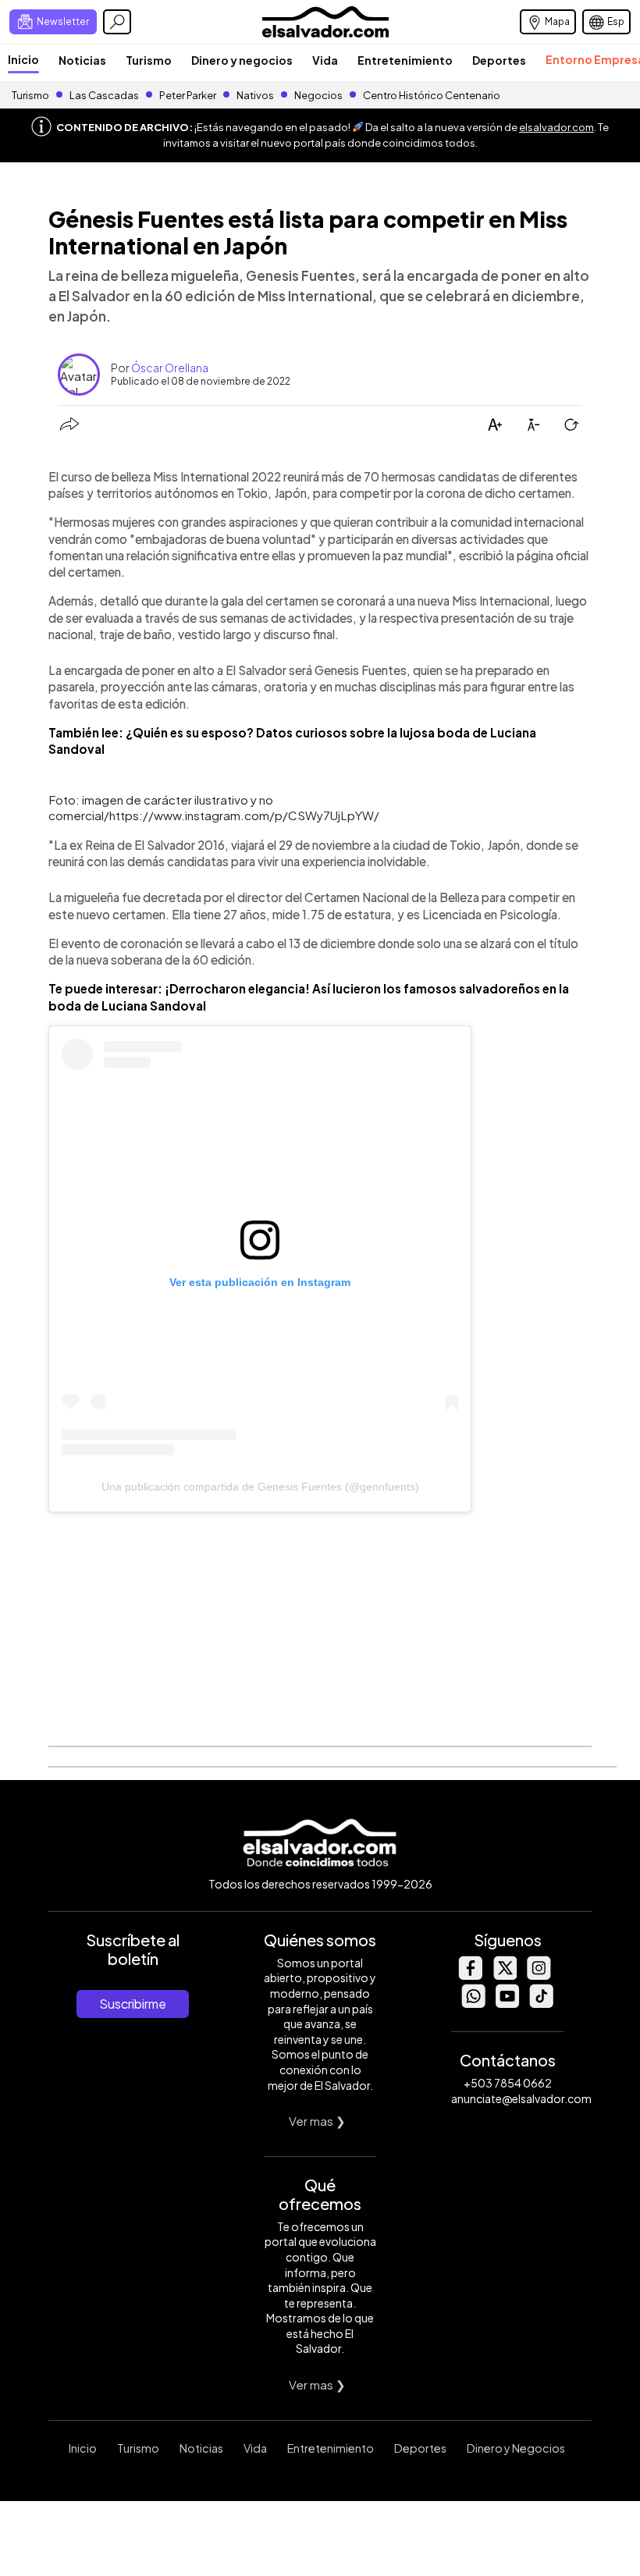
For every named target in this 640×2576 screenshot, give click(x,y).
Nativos (255, 95)
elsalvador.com (556, 127)
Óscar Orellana (170, 368)
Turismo (149, 60)
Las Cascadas (104, 95)
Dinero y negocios (242, 60)
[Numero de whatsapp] (473, 2004)
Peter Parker (188, 95)
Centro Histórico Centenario (432, 95)
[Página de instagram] (539, 1976)
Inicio (23, 59)
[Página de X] (504, 1976)
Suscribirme (133, 2004)
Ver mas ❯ (317, 2121)
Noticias (82, 60)
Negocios (318, 95)
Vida (325, 60)
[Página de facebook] (470, 1976)
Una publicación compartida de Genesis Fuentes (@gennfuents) (260, 1487)
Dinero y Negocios (516, 2448)
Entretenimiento (405, 60)
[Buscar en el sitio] (117, 22)
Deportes (499, 60)
